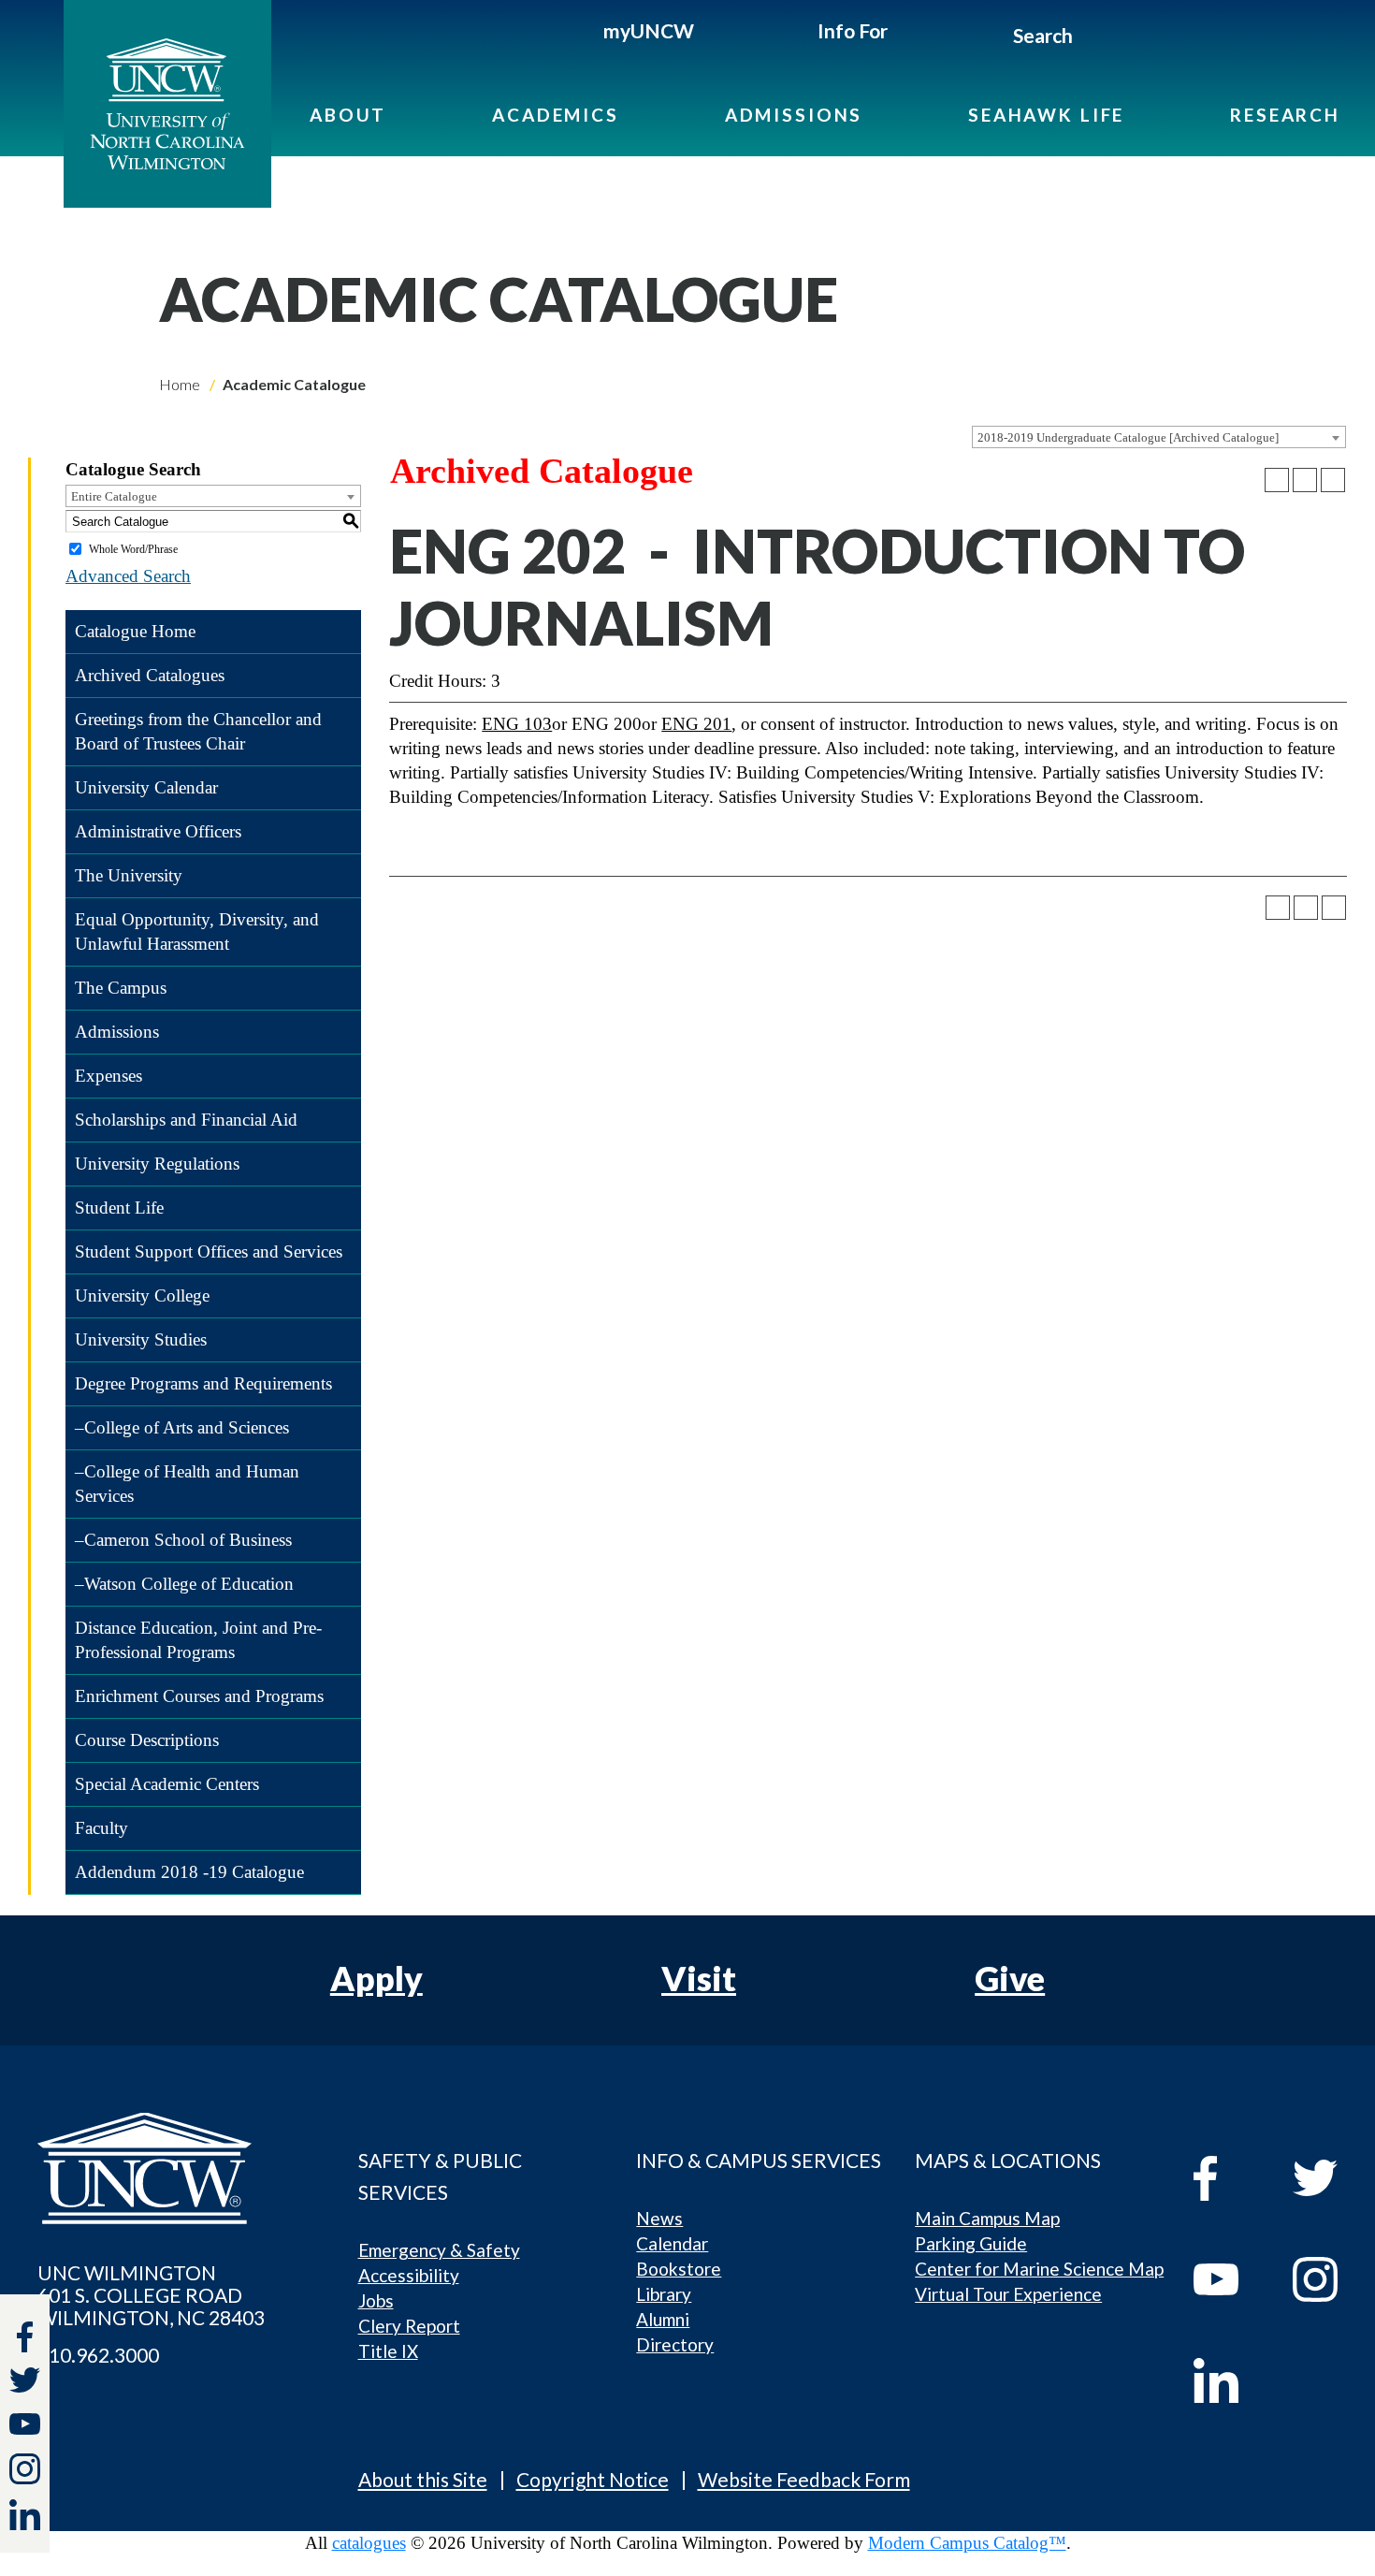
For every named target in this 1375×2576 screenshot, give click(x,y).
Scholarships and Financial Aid (186, 1120)
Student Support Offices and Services (209, 1252)
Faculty (101, 1828)
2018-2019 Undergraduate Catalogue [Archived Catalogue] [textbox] (1128, 437)
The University (129, 875)
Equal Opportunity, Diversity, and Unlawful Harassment (197, 931)
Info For (853, 30)
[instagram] (25, 2469)
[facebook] (1230, 2178)
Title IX (388, 2351)
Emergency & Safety (439, 2250)
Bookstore (679, 2269)
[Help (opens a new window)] (1333, 480)
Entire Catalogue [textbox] (114, 496)
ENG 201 (696, 724)
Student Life (119, 1208)
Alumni (663, 2319)
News (659, 2218)
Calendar (672, 2243)
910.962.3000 (98, 2355)
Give (1010, 1978)
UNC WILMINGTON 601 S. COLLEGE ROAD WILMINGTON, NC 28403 (151, 2295)
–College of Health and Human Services (187, 1484)
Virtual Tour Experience (1008, 2294)
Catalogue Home (135, 631)
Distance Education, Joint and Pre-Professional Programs (198, 1640)
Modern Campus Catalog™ (967, 2543)
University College (142, 1295)
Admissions (794, 115)
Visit (699, 1978)
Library (664, 2294)
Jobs (376, 2300)
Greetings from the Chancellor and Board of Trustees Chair (198, 731)
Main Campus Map (987, 2218)
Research (1285, 115)
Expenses (109, 1076)
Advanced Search (128, 576)
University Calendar (146, 787)
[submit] (1094, 38)
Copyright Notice (593, 2479)
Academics (556, 115)
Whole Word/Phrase (133, 549)
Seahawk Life (1046, 115)
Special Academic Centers (167, 1784)
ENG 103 (517, 724)
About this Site (423, 2479)
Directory (675, 2344)
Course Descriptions (147, 1740)
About (348, 115)
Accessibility (409, 2275)
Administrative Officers (158, 831)
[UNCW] (167, 104)
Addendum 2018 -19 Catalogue (189, 1872)
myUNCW (649, 30)
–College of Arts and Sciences (182, 1427)
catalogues (369, 2543)
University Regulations (157, 1164)
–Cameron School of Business (183, 1540)
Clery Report (409, 2326)
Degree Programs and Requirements (203, 1383)
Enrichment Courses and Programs (199, 1696)
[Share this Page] (1277, 480)
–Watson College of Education (184, 1584)
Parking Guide (971, 2243)
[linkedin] (1230, 2380)
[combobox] (1159, 437)
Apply (376, 1978)
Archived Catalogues (150, 675)
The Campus (121, 988)
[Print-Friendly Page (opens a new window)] (1305, 480)
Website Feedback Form (804, 2479)
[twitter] (25, 2383)
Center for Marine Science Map (1039, 2269)
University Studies (141, 1339)
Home (180, 384)
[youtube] (1230, 2279)
